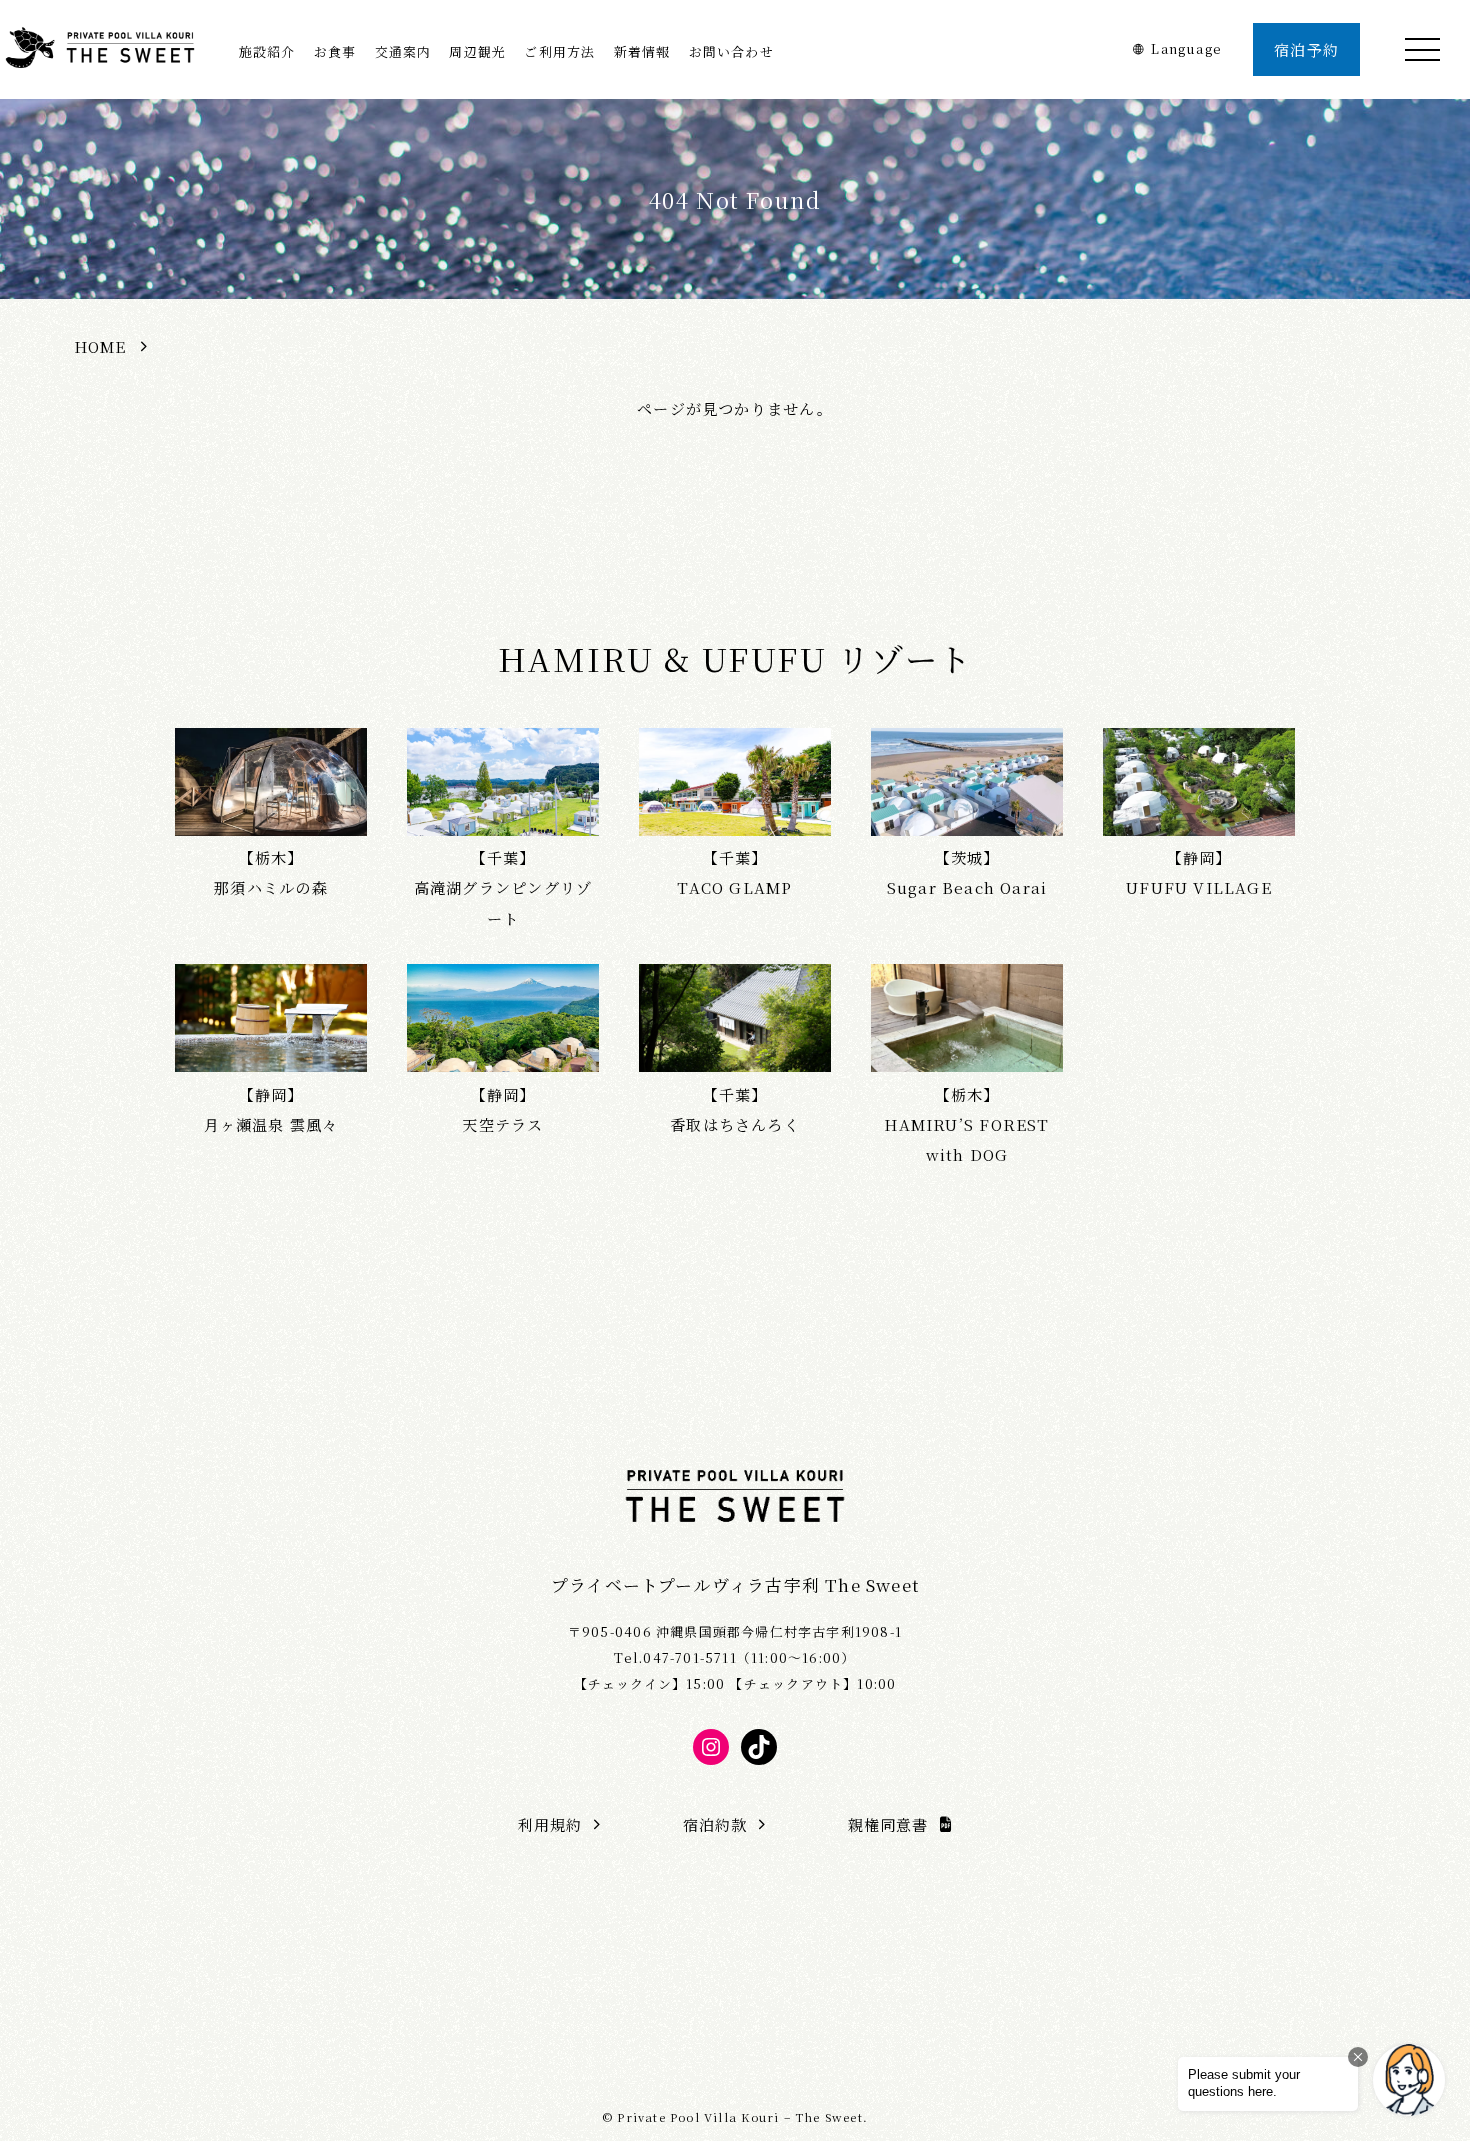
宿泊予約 (1306, 49)
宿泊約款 (715, 1824)
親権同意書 (888, 1824)
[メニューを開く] (1422, 49)
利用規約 (550, 1824)
